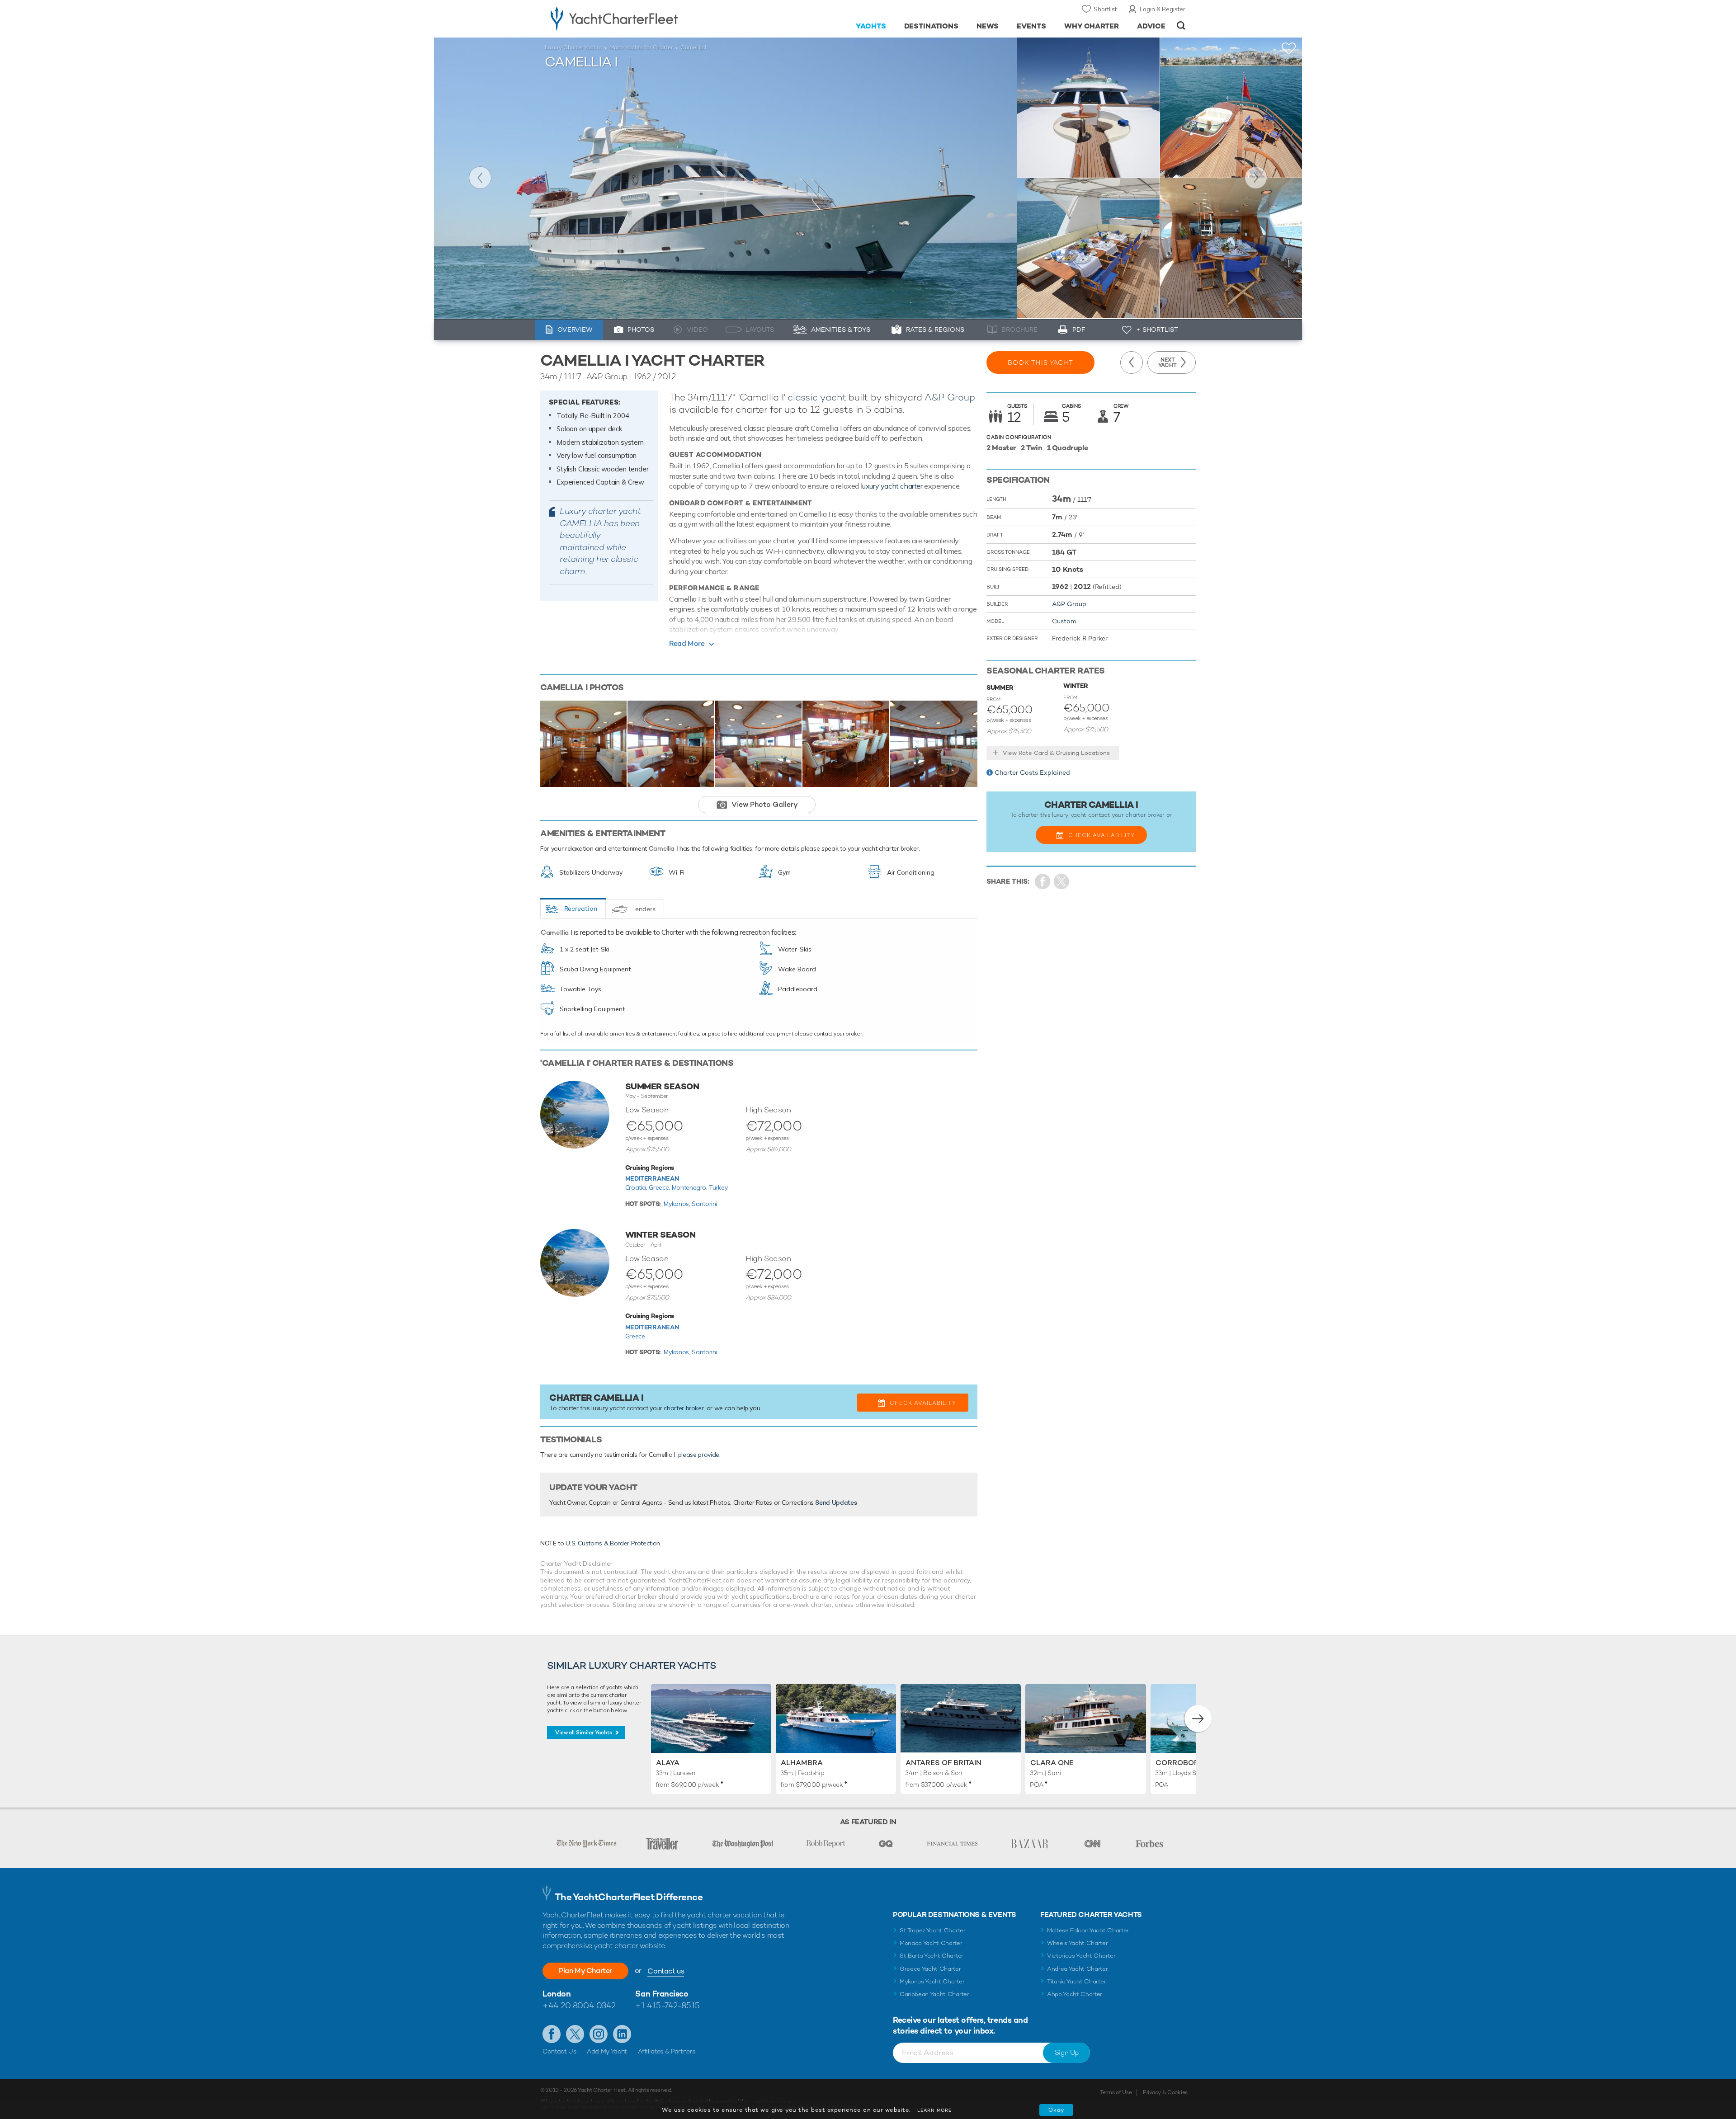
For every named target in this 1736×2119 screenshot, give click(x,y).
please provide (699, 1455)
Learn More (934, 2110)
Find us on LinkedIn (622, 2034)
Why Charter (1092, 26)
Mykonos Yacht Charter (932, 1981)
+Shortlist (1289, 49)
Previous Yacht (480, 178)
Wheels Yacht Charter (1078, 1943)
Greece (635, 1336)
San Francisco (662, 1994)
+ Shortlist (1157, 330)
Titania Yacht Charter (1076, 1981)
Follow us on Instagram (599, 2034)
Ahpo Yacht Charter (1075, 1994)
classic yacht (817, 397)
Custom (1064, 621)
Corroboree (1182, 1763)
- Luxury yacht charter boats (643, 18)
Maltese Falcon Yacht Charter (1088, 1930)
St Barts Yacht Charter (932, 1956)
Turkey (718, 1187)
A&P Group (950, 397)
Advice (1151, 26)
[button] (1198, 1719)
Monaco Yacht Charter (931, 1943)
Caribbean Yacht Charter (934, 1994)
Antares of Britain (943, 1763)
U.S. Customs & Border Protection (613, 1543)
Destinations (932, 26)
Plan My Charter (585, 1971)
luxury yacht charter (892, 486)
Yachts (871, 26)
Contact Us (559, 2051)
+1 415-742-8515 (667, 2005)
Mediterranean (652, 1178)
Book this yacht (1040, 363)
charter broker (684, 1408)
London (557, 1994)
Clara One (1052, 1763)
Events (1031, 26)
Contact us (666, 1971)
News (988, 26)
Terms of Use (1116, 2092)
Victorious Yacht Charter (1081, 1956)
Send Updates (836, 1502)
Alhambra (802, 1763)
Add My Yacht (607, 2051)
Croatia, (637, 1187)
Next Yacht (1256, 178)
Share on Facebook (1043, 882)
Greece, (660, 1187)
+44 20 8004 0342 (579, 2005)
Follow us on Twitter (575, 2034)
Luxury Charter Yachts (573, 47)
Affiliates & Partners (667, 2051)
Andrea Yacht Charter (1078, 1969)
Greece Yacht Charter (930, 1969)
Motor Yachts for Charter (641, 47)
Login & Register (1163, 9)
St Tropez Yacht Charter (933, 1930)
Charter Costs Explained (1032, 772)
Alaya (668, 1763)
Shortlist (1105, 9)
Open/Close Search (1181, 26)
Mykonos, (678, 1204)
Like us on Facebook (552, 2034)
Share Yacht (1062, 882)
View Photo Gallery (765, 804)
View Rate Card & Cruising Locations (1056, 753)
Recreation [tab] (581, 909)
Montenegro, (691, 1187)
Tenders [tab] (644, 909)
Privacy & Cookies (1165, 2092)
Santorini (704, 1204)
